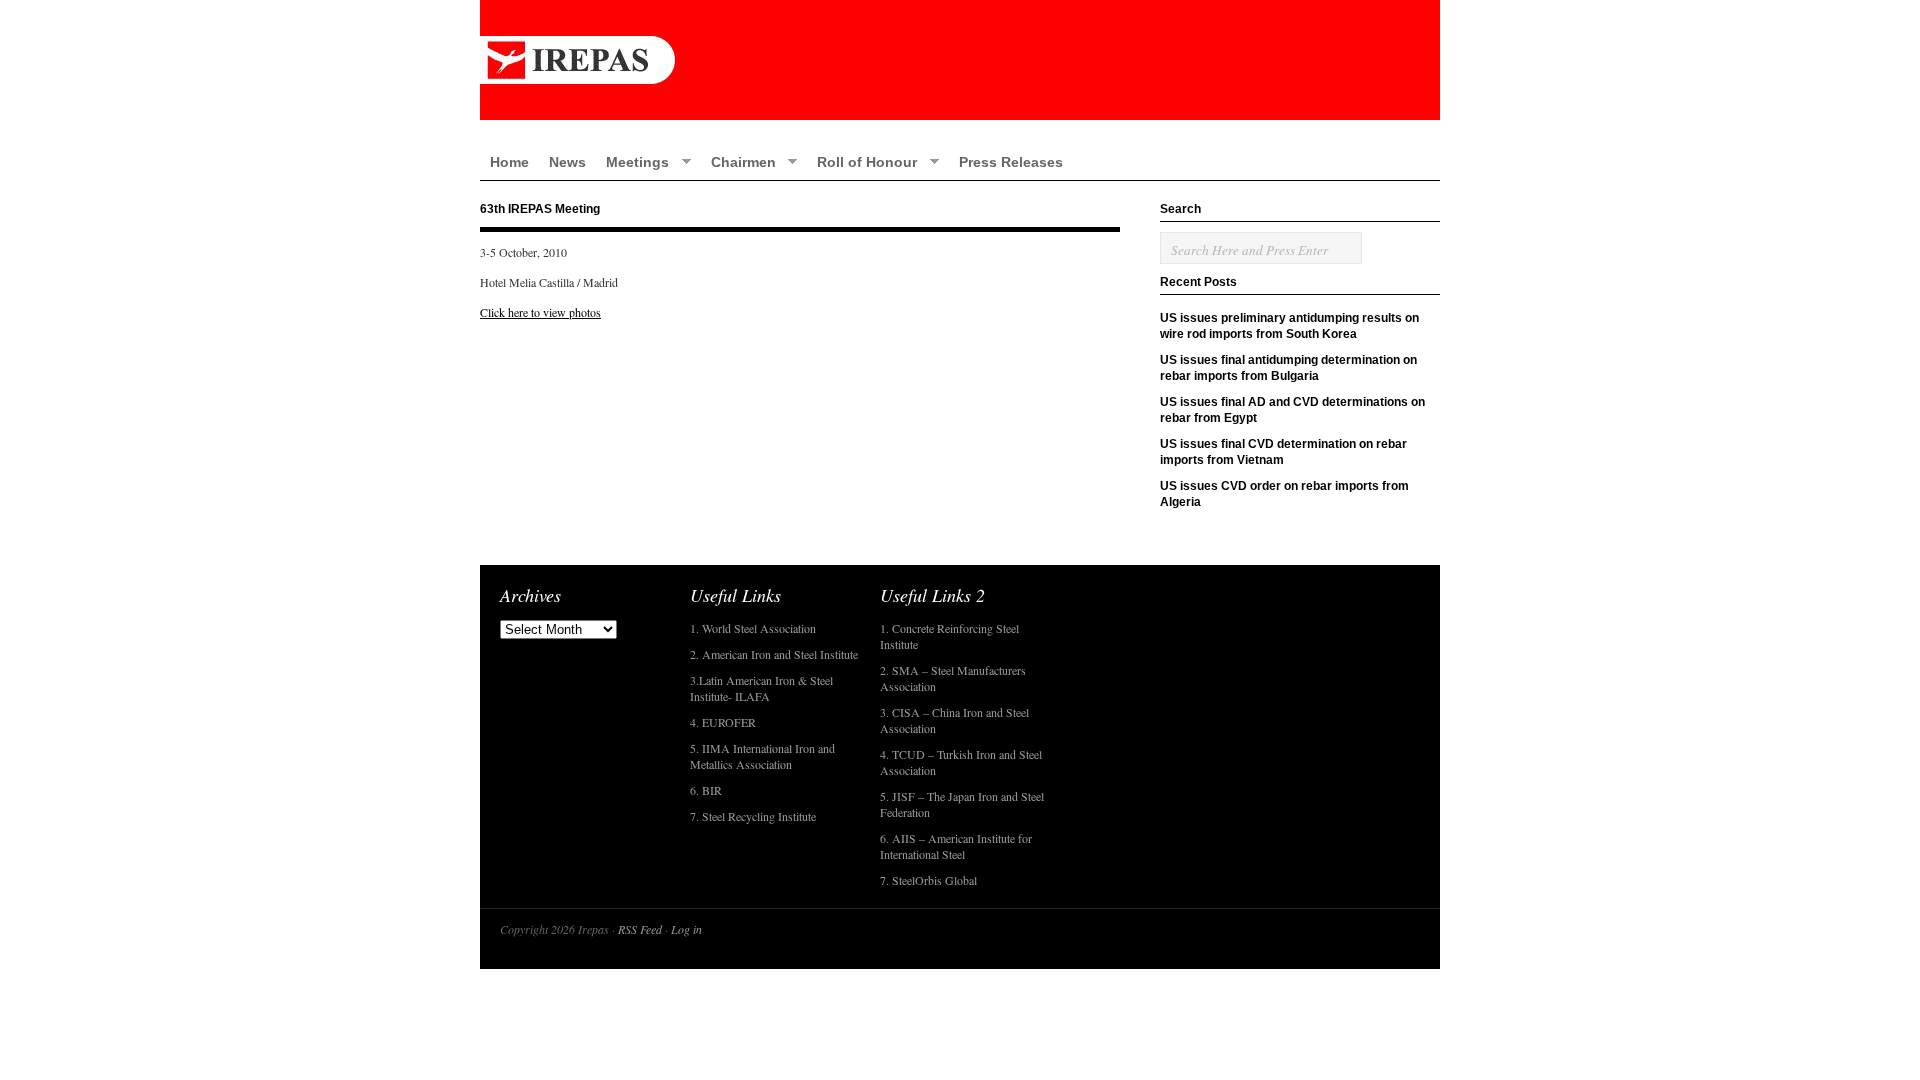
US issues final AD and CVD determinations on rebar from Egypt (1292, 410)
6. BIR (706, 790)
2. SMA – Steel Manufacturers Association (953, 678)
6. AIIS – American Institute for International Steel (956, 846)
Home (509, 162)
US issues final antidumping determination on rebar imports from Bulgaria (1288, 368)
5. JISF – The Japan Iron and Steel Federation (962, 804)
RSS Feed (640, 929)
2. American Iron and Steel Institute (774, 654)
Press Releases (1011, 162)
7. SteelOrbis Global (928, 880)
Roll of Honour (862, 161)
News (567, 162)
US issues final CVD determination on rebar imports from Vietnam (1283, 452)
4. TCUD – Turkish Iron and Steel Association (961, 762)
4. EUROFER (723, 722)
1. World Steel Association (753, 628)
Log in (686, 929)
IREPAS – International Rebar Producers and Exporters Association (960, 60)
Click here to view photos (540, 312)
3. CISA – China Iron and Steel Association (954, 720)
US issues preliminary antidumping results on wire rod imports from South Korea (1289, 326)
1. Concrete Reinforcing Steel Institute (949, 636)
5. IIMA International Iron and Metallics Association (762, 756)
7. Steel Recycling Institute (753, 816)
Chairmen (738, 161)
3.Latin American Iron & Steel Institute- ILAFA (761, 688)
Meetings (632, 161)
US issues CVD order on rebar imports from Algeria (1284, 494)
